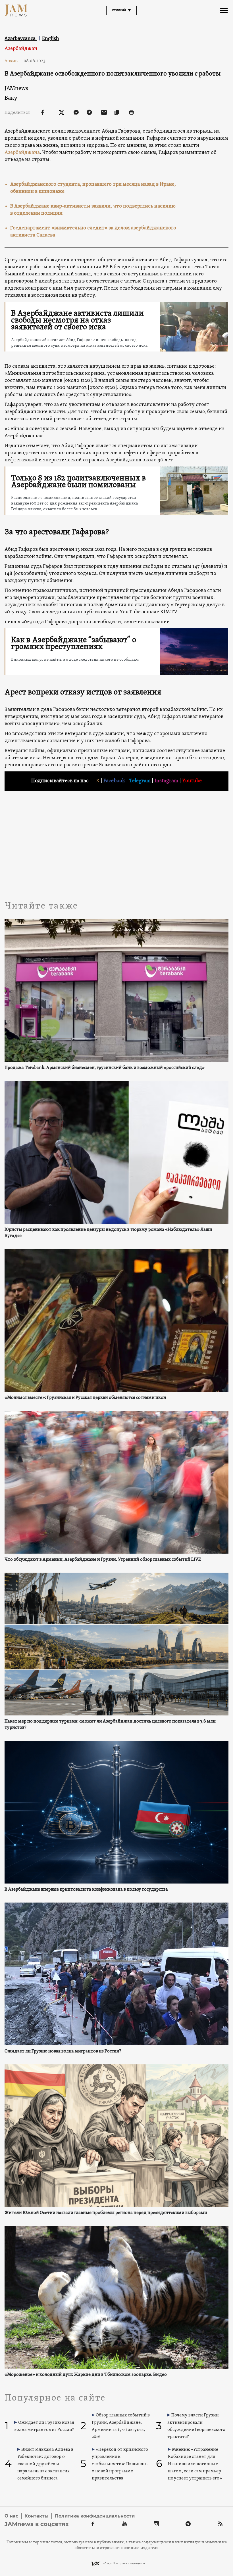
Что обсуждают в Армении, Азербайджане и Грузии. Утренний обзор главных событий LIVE (103, 1560)
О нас (11, 2516)
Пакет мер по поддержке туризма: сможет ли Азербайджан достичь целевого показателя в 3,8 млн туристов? (110, 1725)
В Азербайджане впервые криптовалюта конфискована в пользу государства (86, 1889)
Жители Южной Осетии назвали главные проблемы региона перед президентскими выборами (106, 2213)
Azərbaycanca (21, 38)
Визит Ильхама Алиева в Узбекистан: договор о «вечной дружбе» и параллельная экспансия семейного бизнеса (45, 2464)
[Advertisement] (116, 842)
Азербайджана (22, 153)
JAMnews (16, 88)
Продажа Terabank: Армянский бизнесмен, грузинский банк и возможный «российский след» (105, 1068)
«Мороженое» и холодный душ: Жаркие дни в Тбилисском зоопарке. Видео (86, 2375)
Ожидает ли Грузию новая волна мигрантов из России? (63, 2051)
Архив (13, 61)
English (51, 38)
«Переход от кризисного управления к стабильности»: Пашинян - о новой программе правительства (120, 2464)
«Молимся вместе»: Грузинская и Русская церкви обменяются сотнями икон (85, 1398)
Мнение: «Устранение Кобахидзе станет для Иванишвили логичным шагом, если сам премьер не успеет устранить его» (195, 2464)
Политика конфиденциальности (95, 2516)
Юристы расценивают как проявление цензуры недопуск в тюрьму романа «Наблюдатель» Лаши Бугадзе (108, 1233)
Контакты (37, 2516)
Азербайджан (21, 49)
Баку (11, 98)
